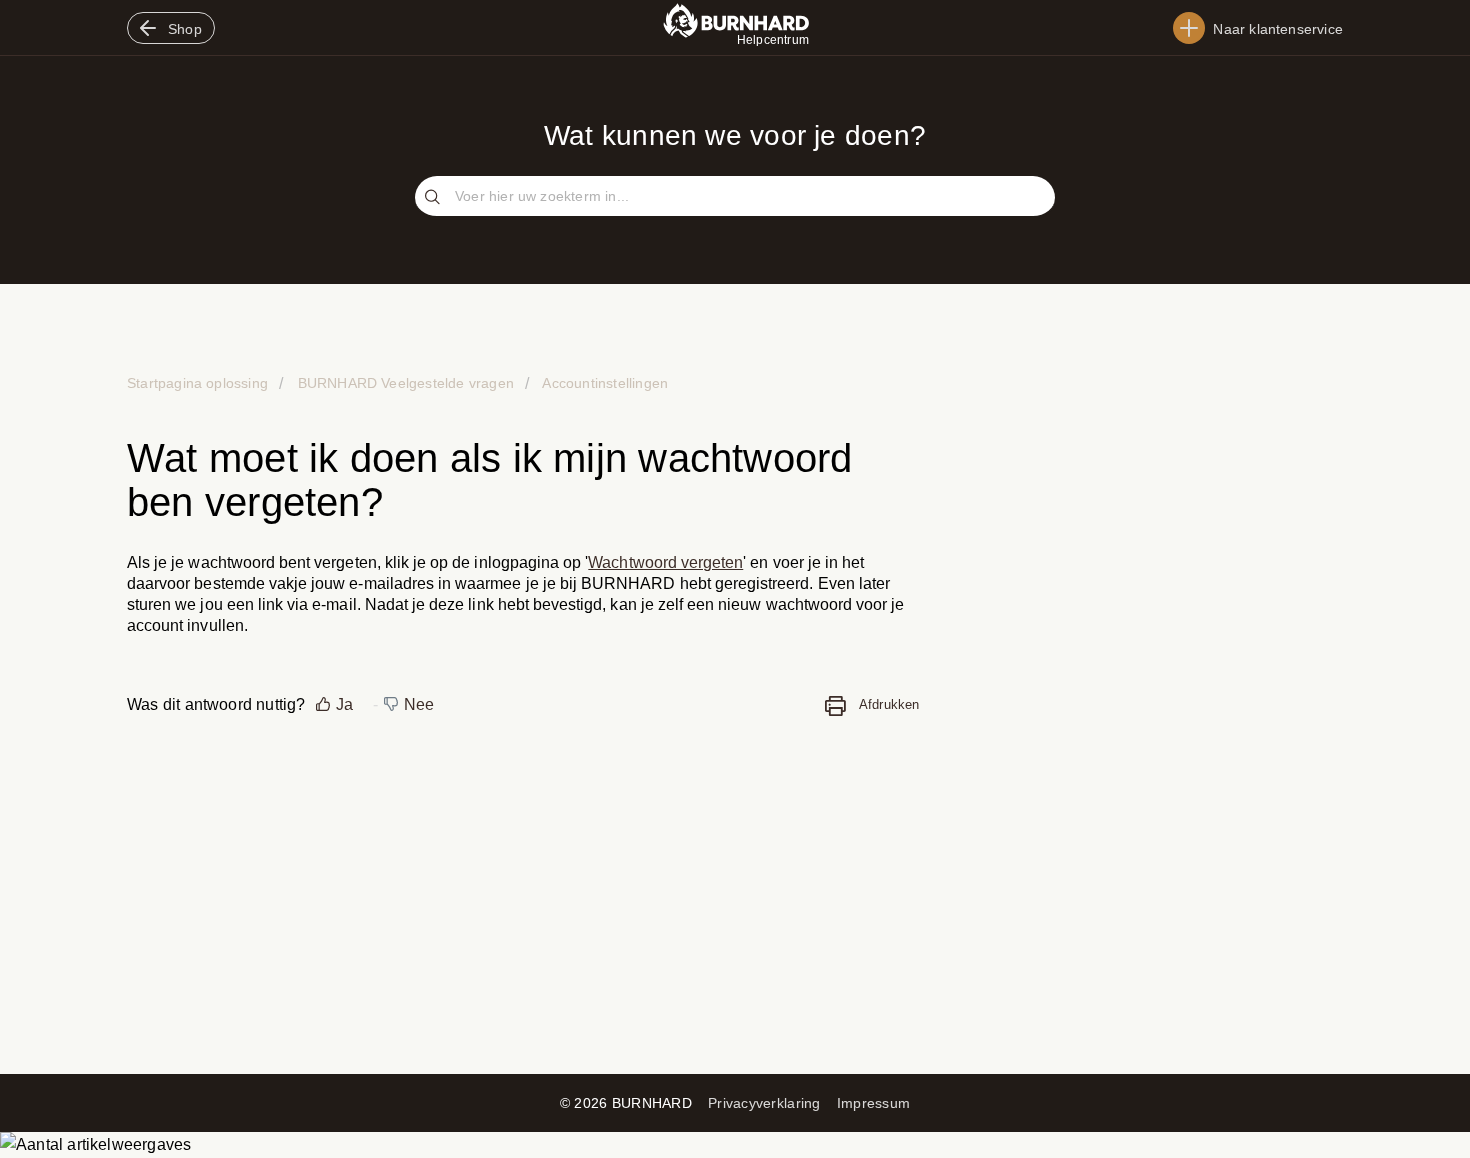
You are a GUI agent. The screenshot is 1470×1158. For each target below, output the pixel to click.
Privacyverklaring (764, 1103)
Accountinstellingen (603, 383)
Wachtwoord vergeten (665, 562)
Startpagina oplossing (199, 383)
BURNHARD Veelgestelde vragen (405, 383)
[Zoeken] (435, 198)
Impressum (874, 1103)
